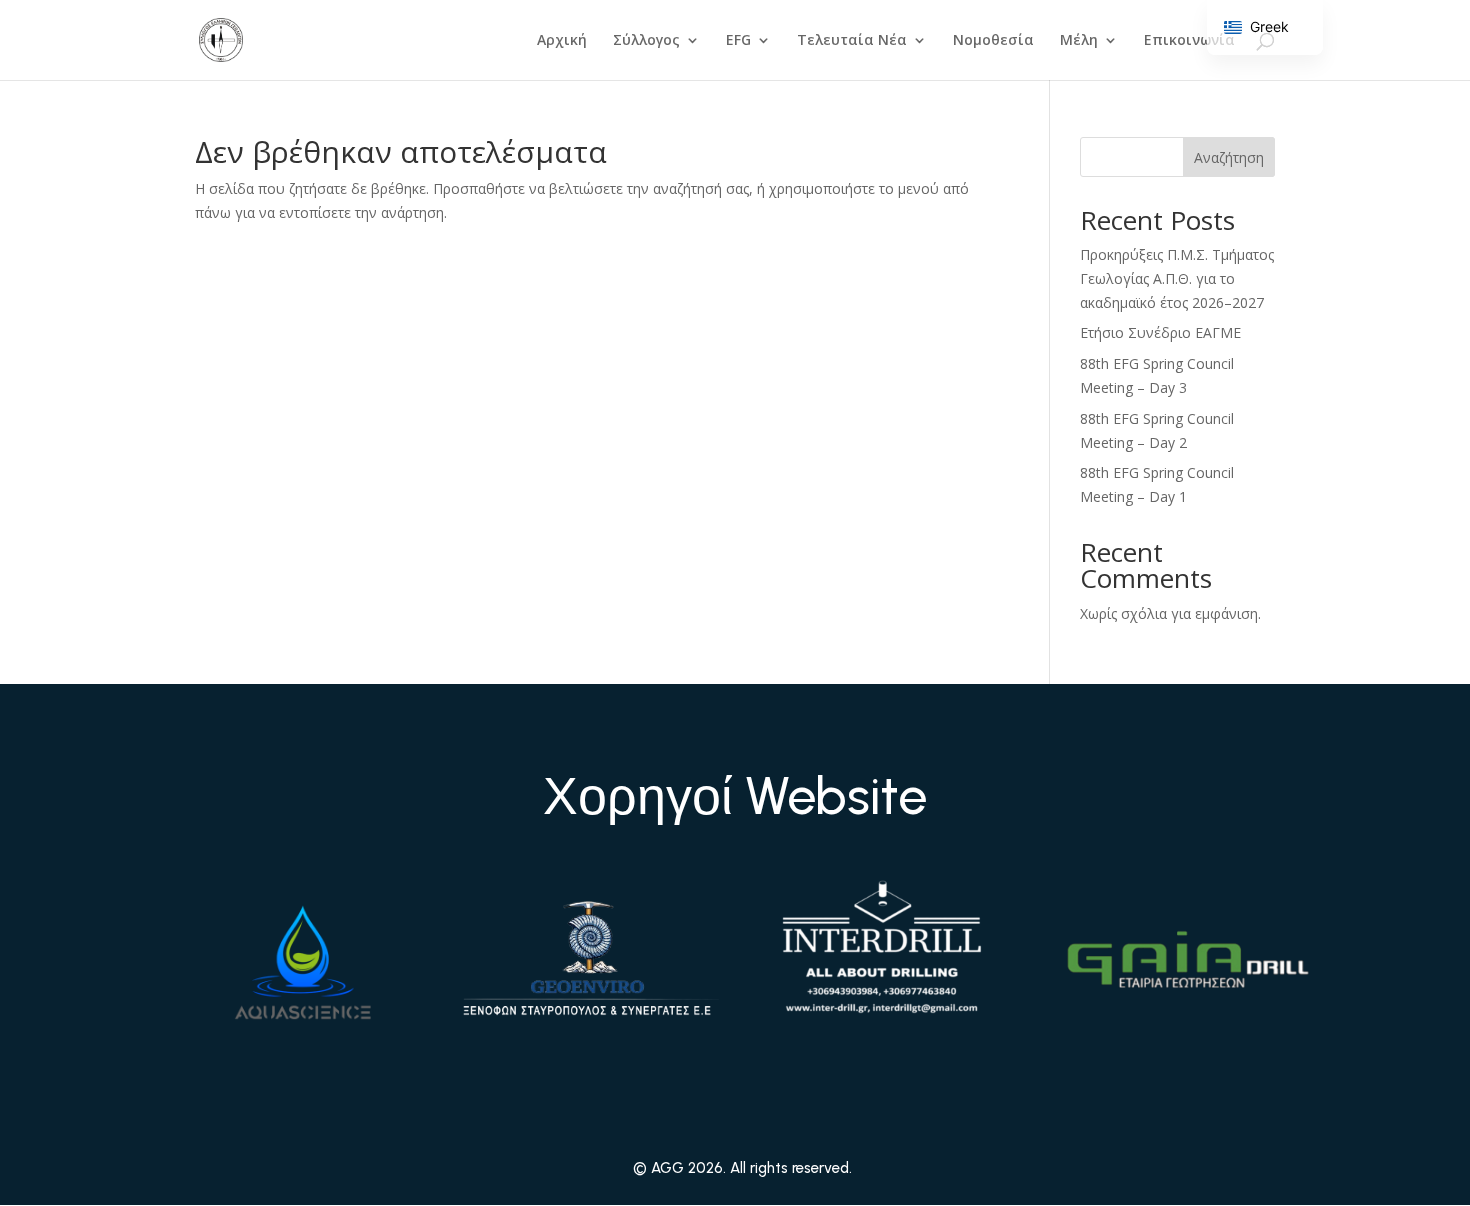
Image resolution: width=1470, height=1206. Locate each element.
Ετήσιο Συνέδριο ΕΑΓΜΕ (1160, 332)
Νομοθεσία (993, 41)
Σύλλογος (646, 41)
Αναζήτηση (1229, 157)
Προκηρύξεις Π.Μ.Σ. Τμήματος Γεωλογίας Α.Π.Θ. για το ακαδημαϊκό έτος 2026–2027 (1177, 278)
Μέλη (1079, 41)
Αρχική (562, 41)
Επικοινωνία (1189, 41)
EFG (738, 41)
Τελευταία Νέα (852, 41)
